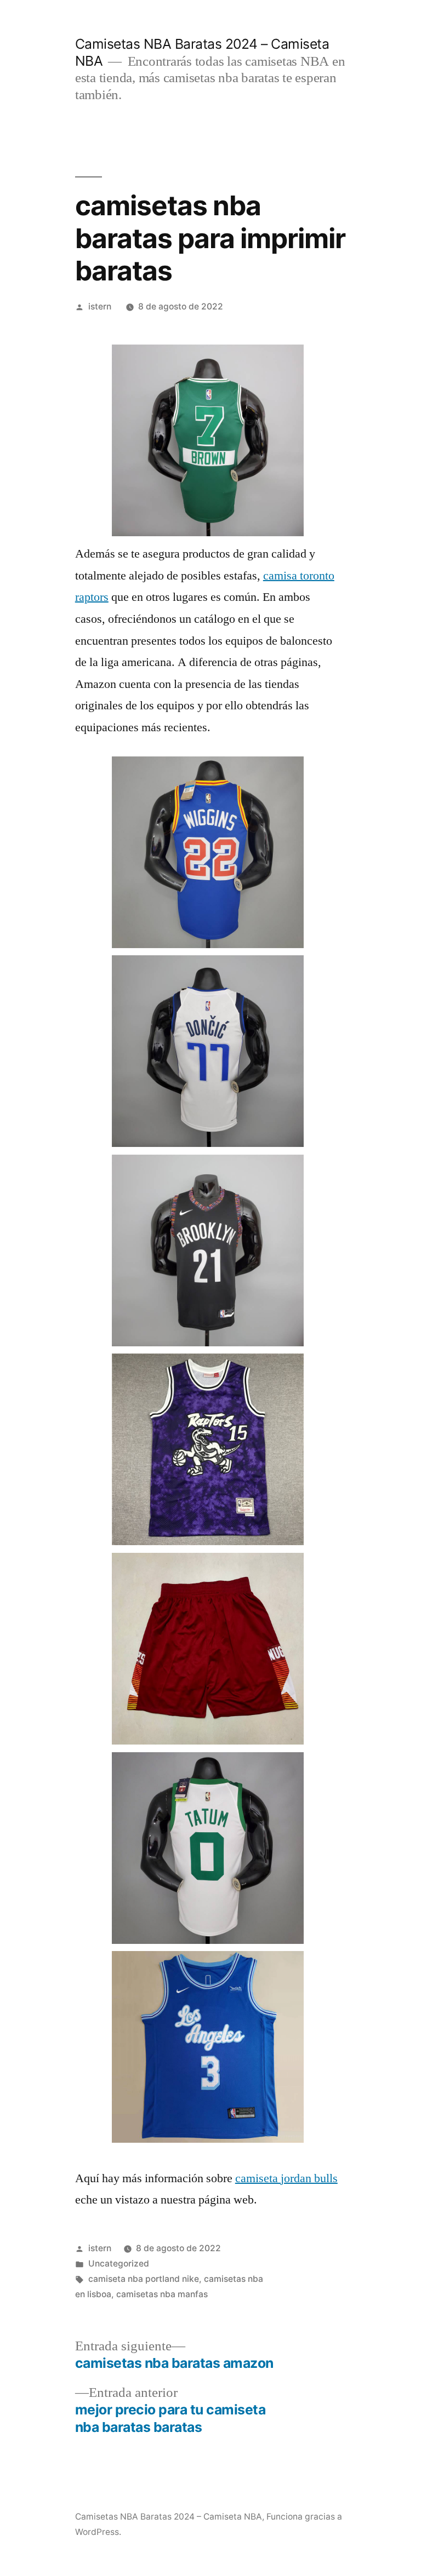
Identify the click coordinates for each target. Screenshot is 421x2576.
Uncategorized (119, 2264)
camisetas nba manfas (162, 2294)
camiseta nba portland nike (144, 2279)
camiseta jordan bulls (286, 2178)
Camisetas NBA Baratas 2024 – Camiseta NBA (169, 2517)
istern (100, 306)
